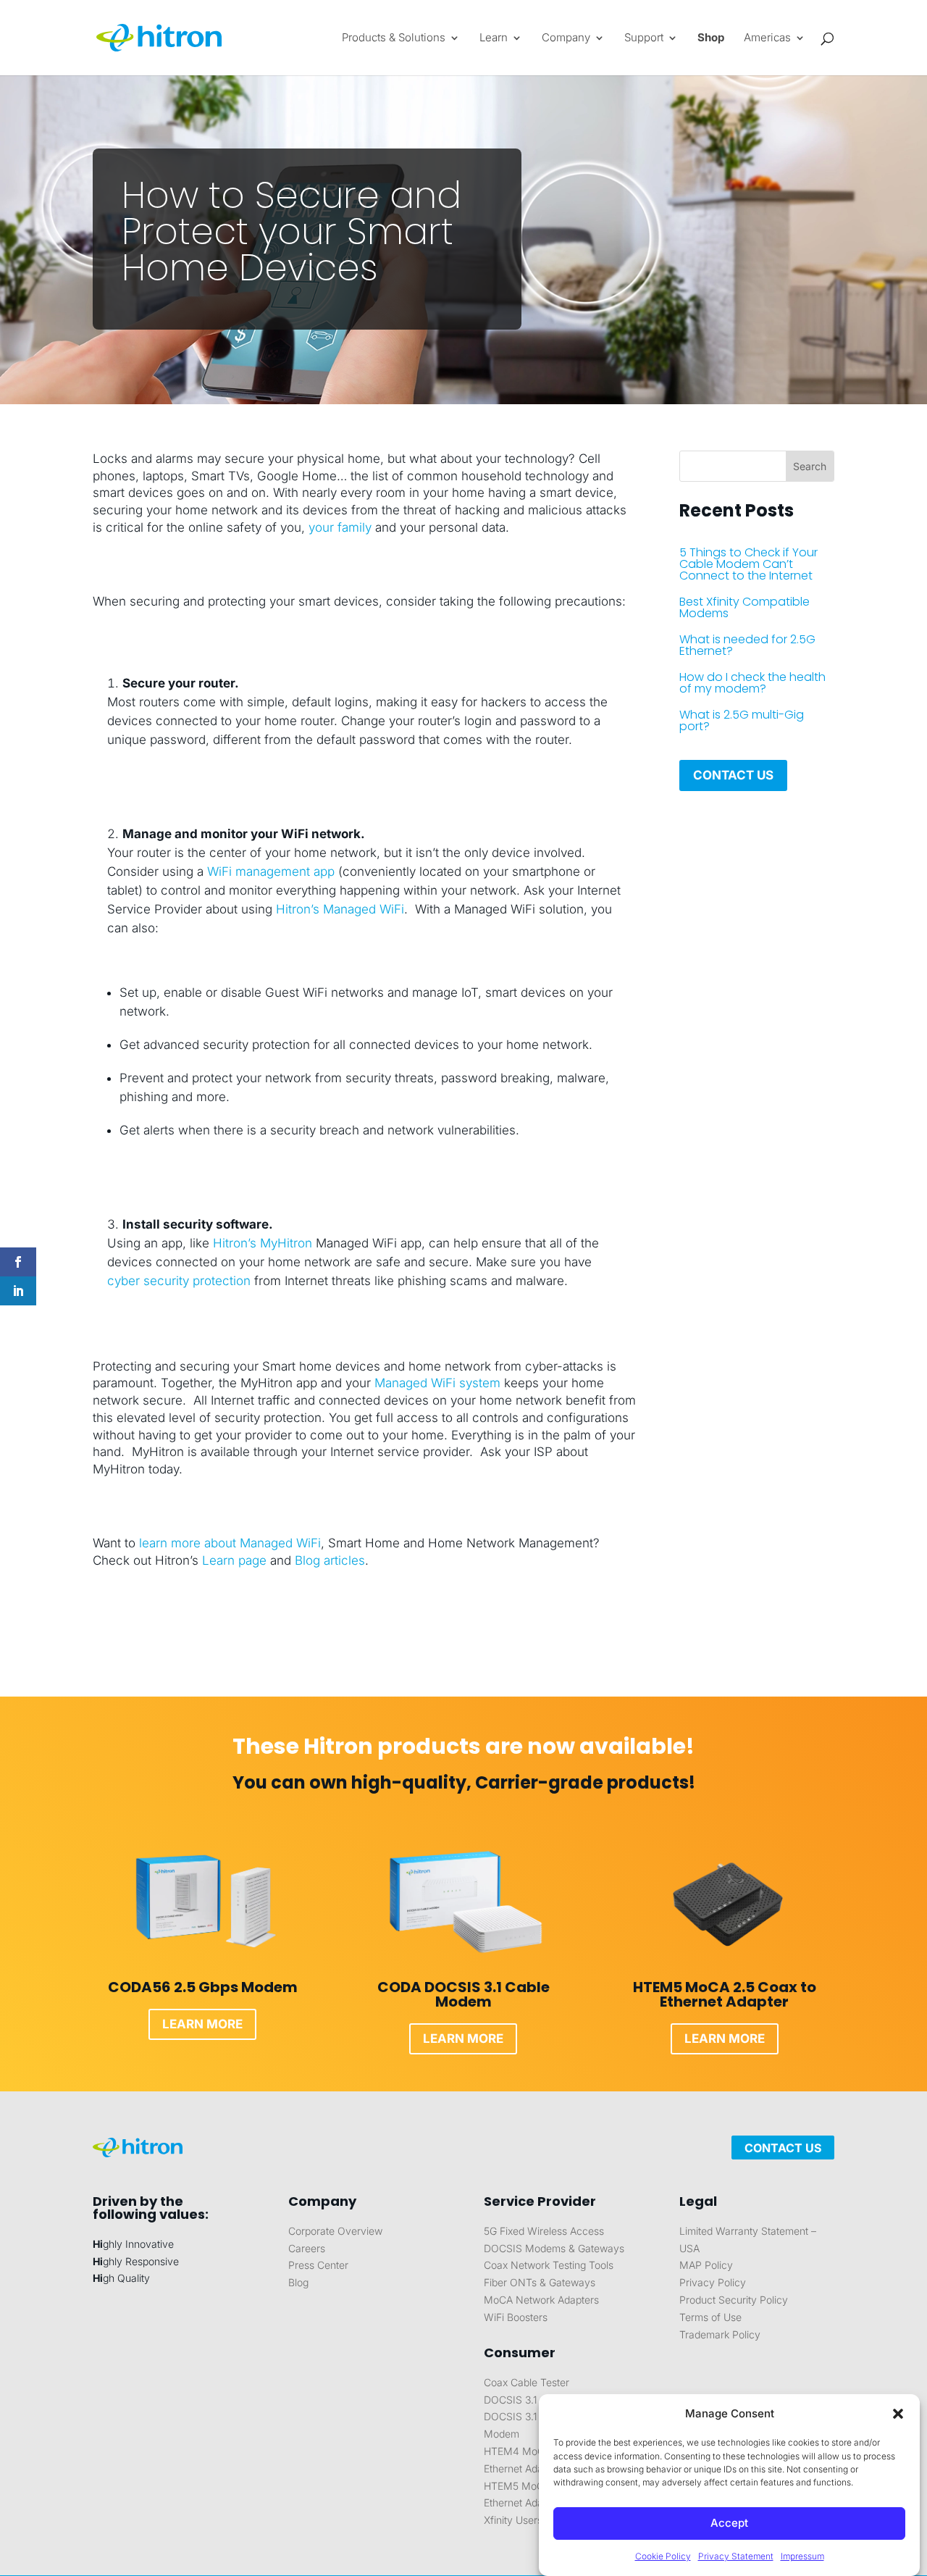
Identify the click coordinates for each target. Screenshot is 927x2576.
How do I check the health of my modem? (752, 683)
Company (566, 38)
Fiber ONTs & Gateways (540, 2282)
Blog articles (330, 1560)
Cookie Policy (663, 2556)
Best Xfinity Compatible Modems (744, 607)
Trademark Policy (720, 2334)
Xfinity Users (513, 2520)
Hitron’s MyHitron (263, 1243)
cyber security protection (179, 1281)
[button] (898, 2414)
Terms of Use (710, 2317)
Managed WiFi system (437, 1383)
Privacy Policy (713, 2282)
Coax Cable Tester (527, 2382)
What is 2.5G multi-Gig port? (742, 720)
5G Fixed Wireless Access (544, 2231)
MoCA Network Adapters (541, 2300)
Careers (307, 2248)
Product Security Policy (734, 2300)
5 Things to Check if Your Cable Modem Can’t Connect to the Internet (748, 564)
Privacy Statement (736, 2556)
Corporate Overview (335, 2231)
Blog (298, 2282)
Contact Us (733, 775)
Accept (729, 2523)
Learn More (202, 2024)
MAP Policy (706, 2265)
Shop (711, 38)
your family (340, 527)
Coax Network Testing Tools (549, 2265)
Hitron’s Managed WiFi (340, 909)
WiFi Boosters (516, 2317)
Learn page (234, 1560)
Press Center (318, 2265)
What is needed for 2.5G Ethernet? (747, 645)
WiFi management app (273, 871)
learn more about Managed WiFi (230, 1543)
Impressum (802, 2556)
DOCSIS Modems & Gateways (554, 2248)
